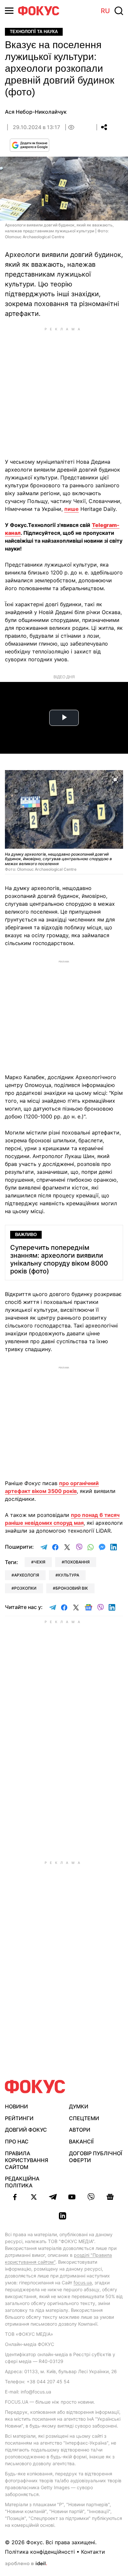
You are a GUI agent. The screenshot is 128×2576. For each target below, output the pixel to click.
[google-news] (110, 2197)
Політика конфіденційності (40, 2552)
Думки (79, 2106)
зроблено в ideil (26, 2564)
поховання (77, 1562)
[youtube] (72, 2197)
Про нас (17, 2141)
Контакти (93, 2552)
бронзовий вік (72, 1588)
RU (105, 11)
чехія (40, 1562)
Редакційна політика (22, 2182)
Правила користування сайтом (27, 2160)
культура (69, 1575)
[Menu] (9, 11)
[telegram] (53, 2197)
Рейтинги (19, 2118)
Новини (16, 2106)
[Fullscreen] (115, 779)
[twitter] (34, 2197)
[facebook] (15, 2197)
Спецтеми (84, 2118)
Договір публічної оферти (96, 2157)
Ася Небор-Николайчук (36, 112)
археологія (27, 1575)
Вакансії (81, 2141)
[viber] (91, 2197)
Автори (80, 2130)
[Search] (119, 11)
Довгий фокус (26, 2130)
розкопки (25, 1588)
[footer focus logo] (35, 2087)
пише (72, 509)
